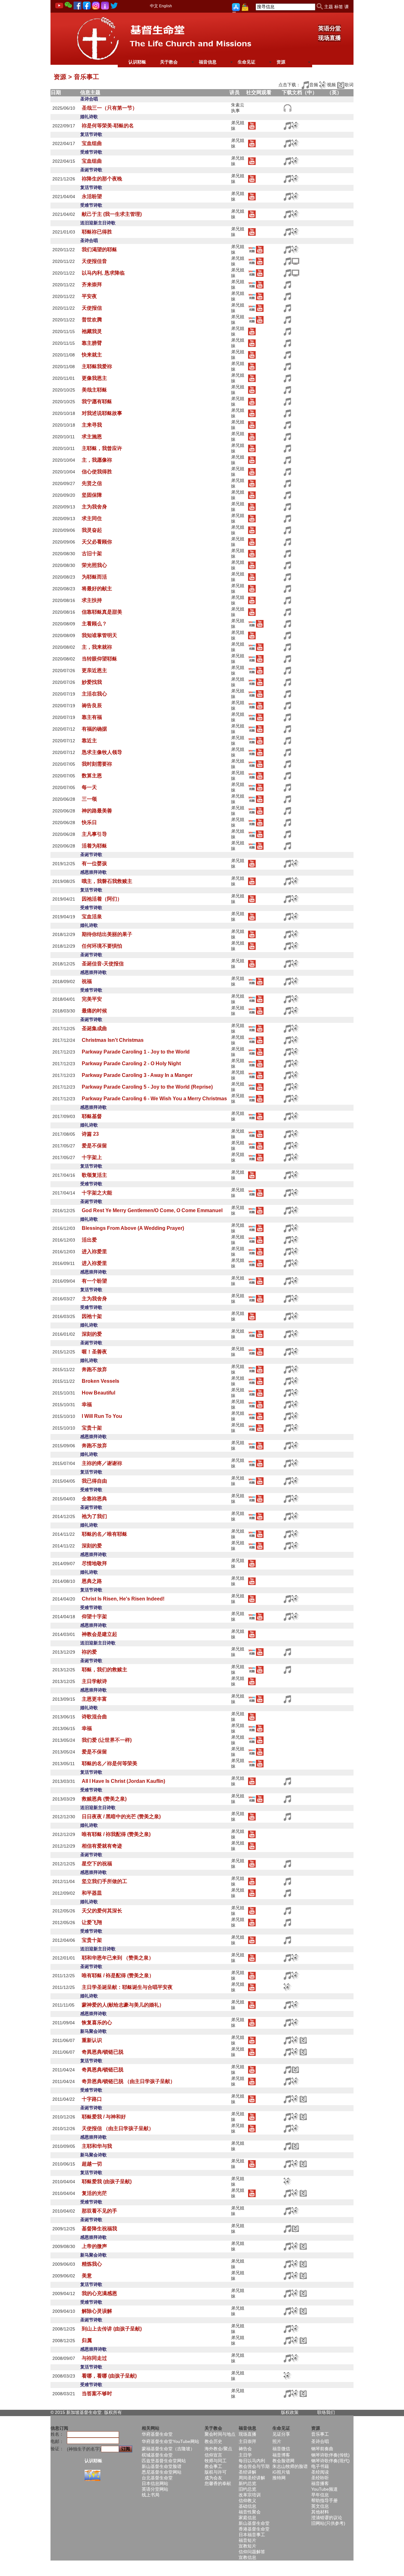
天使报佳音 (94, 261)
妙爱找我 (92, 682)
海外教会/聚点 (218, 2449)
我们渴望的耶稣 (99, 249)
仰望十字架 (94, 1616)
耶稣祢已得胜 (97, 232)
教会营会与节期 (254, 2466)
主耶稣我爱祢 (97, 366)
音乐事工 (320, 2434)
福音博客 (281, 2455)
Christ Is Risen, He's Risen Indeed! (123, 1599)
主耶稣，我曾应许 (102, 448)
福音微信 (281, 2449)
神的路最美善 (97, 811)
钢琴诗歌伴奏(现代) (330, 2461)
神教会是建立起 (99, 1634)
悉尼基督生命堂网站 (162, 2472)
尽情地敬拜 (94, 1563)
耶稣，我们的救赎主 (104, 1670)
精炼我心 (92, 2264)
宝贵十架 (92, 1428)
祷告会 (245, 2449)
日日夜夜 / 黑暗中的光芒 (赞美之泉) (121, 1817)
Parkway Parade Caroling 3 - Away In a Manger (137, 1075)
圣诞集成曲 (94, 1028)
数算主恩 (92, 776)
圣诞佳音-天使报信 (103, 964)
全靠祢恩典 (94, 1499)
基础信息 (247, 2506)
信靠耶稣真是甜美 (102, 612)
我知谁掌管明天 (99, 635)
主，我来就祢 (97, 647)
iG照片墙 (281, 2472)
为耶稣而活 (94, 577)
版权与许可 (216, 2472)
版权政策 (290, 2412)
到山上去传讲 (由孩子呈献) (112, 2329)
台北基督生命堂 (157, 2478)
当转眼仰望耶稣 (99, 659)
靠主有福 (92, 717)
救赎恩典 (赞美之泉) (104, 1799)
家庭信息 (247, 2518)
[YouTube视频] (252, 125)
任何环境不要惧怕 (102, 946)
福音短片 (247, 2540)
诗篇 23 (90, 1134)
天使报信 (92, 308)
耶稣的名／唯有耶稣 (104, 1534)
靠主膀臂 (92, 343)
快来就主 (92, 355)
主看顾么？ (94, 624)
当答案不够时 (97, 2394)
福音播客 (320, 2483)
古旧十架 (92, 553)
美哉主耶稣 (94, 390)
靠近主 (89, 741)
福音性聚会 (250, 2512)
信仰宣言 (213, 2455)
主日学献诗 (94, 1681)
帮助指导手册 (324, 2500)
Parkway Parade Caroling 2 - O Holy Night (131, 1063)
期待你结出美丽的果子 (107, 934)
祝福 (87, 981)
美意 (87, 2276)
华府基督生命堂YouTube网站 (170, 2441)
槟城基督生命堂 (157, 2455)
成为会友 (213, 2478)
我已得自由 (94, 1481)
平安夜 (89, 296)
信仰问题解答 (252, 2552)
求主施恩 (92, 437)
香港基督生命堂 (254, 2529)
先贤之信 (92, 483)
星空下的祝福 (97, 1864)
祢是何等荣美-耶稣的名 (108, 126)
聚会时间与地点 (220, 2434)
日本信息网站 (155, 2483)
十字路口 (92, 2099)
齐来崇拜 (92, 285)
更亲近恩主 (94, 670)
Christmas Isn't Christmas (113, 1040)
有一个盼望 (94, 1281)
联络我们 (326, 2412)
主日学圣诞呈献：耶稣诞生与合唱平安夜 (127, 1987)
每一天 (89, 787)
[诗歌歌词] (303, 2040)
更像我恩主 (94, 378)
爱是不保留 (94, 1146)
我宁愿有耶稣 (97, 401)
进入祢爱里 (94, 1252)
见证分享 (281, 2434)
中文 (154, 6)
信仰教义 (247, 2500)
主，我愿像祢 (97, 460)
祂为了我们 (94, 1516)
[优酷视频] (252, 249)
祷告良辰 (92, 705)
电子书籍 (320, 2466)
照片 (277, 2441)
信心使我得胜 (97, 472)
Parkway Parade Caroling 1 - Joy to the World (136, 1052)
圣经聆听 (320, 2478)
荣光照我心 (94, 565)
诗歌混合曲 (94, 1717)
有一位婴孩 (94, 863)
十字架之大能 (97, 1193)
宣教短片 (247, 2546)
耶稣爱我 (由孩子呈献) (107, 2181)
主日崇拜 (247, 2441)
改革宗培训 (250, 2495)
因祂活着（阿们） (102, 899)
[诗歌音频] (287, 125)
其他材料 (320, 2512)
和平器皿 (92, 1893)
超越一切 (92, 2164)
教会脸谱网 (283, 2461)
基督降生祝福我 (99, 2229)
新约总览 (247, 2483)
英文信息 (320, 2506)
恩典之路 (92, 1581)
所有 (117, 2412)
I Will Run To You (102, 1416)
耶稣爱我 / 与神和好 (104, 2117)
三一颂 (89, 799)
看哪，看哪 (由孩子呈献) (109, 2376)
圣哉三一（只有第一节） (110, 108)
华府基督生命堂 (157, 2434)
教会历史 (213, 2441)
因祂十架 (92, 1316)
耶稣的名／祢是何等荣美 (110, 1763)
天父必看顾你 (97, 542)
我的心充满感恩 (99, 2293)
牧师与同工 (216, 2461)
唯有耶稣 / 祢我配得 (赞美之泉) (116, 1834)
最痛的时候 (94, 1011)
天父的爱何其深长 (102, 1911)
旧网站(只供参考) (328, 2523)
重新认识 (92, 2040)
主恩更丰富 (94, 1699)
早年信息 (320, 2495)
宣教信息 (247, 2557)
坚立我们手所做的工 (104, 1881)
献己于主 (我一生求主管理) (112, 214)
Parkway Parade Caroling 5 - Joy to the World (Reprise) (147, 1087)
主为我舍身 (94, 507)
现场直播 (330, 38)
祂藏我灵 (92, 331)
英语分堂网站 (155, 2489)
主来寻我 (92, 425)
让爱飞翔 (92, 1922)
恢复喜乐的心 (97, 2023)
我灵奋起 (92, 530)
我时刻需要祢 (97, 764)
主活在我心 (94, 694)
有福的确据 (94, 729)
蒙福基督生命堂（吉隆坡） (168, 2449)
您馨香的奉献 (218, 2483)
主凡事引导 (94, 834)
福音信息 (208, 62)
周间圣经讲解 (252, 2478)
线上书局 (151, 2495)
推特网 (279, 2478)
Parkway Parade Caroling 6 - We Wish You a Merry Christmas (154, 1099)
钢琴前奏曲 (322, 2449)
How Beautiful (98, 1393)
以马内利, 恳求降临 (103, 273)
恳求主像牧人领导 (102, 752)
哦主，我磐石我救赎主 (107, 881)
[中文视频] (295, 261)
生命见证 (247, 62)
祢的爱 (89, 1652)
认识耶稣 (137, 62)
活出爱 (89, 1240)
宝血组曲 (92, 143)
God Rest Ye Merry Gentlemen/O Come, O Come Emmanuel (152, 1210)
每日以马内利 (252, 2461)
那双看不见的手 (99, 2211)
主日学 (245, 2455)
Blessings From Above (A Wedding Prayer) (133, 1228)
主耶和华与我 (97, 2146)
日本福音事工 (252, 2535)
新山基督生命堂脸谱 (162, 2466)
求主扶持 (92, 600)
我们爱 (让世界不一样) (107, 1740)
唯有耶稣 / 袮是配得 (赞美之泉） (118, 1975)
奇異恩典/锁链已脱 (103, 2052)
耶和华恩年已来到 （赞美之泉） (118, 1958)
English (166, 6)
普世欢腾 (92, 320)
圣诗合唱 (320, 2441)
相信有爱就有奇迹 (102, 1846)
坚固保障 (92, 495)
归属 (87, 2340)
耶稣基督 (92, 1116)
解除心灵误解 (97, 2311)
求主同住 (92, 518)
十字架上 (92, 1157)
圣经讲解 (247, 2472)
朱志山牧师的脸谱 (290, 2466)
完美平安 (92, 999)
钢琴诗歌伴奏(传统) (330, 2455)
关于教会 (169, 62)
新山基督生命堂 (254, 2523)
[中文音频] (287, 108)
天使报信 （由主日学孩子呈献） (118, 2128)
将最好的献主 (97, 589)
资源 (281, 62)
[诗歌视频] (295, 125)
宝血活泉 (92, 917)
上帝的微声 (94, 2246)
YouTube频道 (324, 2489)
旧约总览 (247, 2489)
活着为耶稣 (94, 846)
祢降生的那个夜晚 (102, 179)
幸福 (87, 1404)
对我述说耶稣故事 (102, 413)
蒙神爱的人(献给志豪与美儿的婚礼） (123, 2005)
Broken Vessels (101, 1381)
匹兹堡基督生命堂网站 (164, 2461)
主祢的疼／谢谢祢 (102, 1463)
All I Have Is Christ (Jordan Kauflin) (123, 1781)
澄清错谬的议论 (327, 2518)
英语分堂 (330, 28)
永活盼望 (92, 196)
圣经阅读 (320, 2472)
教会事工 (213, 2466)
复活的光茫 (94, 2193)
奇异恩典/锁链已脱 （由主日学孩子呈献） (128, 2081)
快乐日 (89, 822)
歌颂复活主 (94, 1175)
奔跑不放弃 (94, 1369)
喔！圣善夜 (94, 1352)
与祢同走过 (94, 2358)
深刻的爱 (92, 1334)
